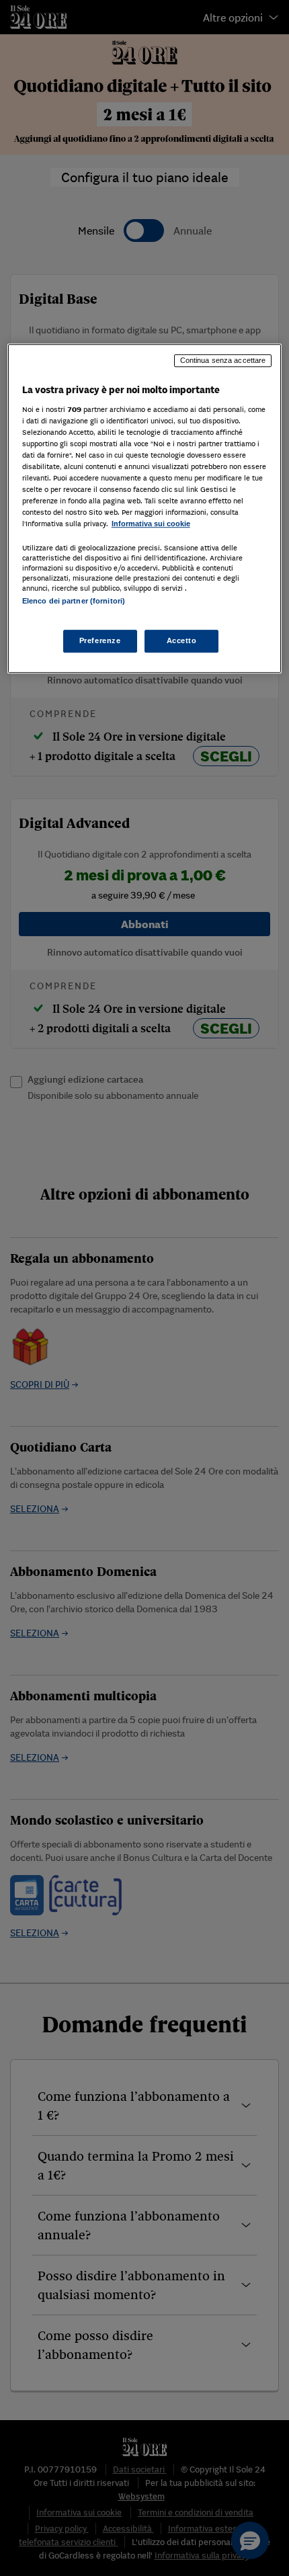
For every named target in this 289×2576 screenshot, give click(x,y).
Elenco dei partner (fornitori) (74, 601)
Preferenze (100, 640)
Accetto (182, 640)
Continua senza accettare (223, 360)
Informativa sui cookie (151, 524)
